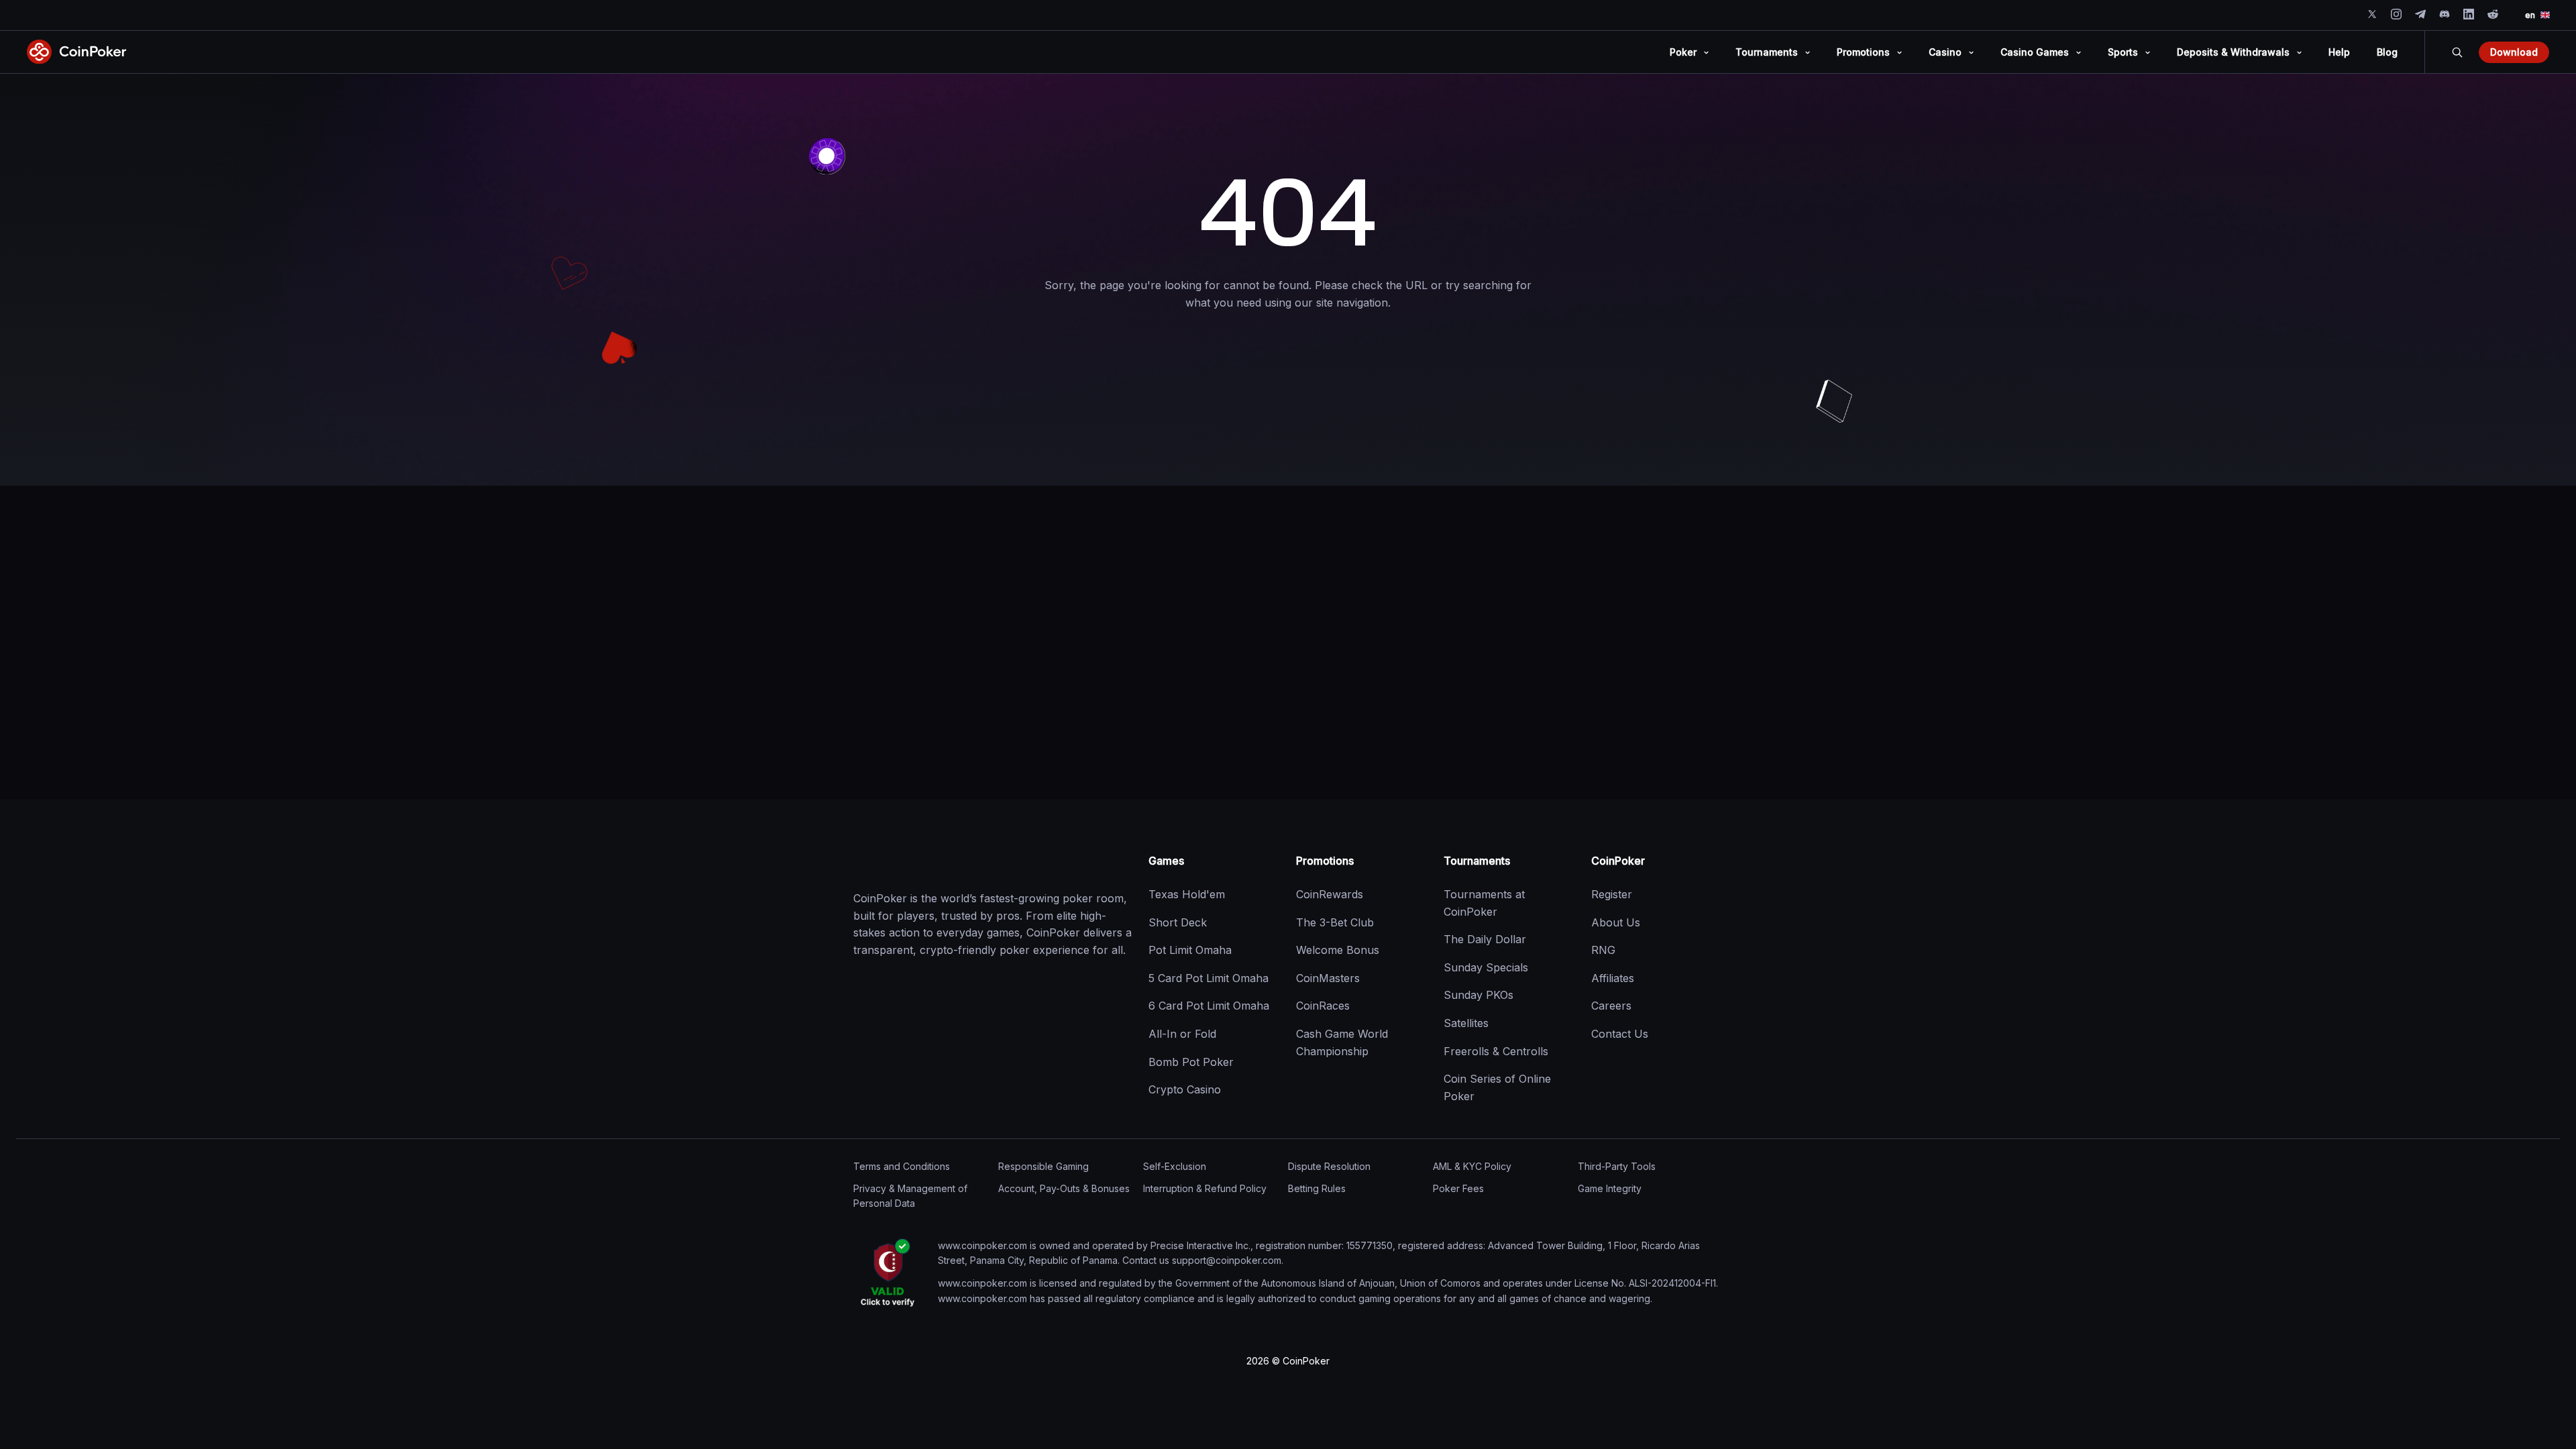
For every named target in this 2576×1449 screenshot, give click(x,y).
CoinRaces (1323, 1006)
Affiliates (1613, 978)
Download (2514, 52)
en (2530, 15)
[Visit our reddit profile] (2493, 14)
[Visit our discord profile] (2445, 14)
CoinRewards (1330, 894)
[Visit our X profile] (2372, 14)
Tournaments (1477, 861)
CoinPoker (1618, 861)
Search (2457, 52)
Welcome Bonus (1338, 950)
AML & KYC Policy (1472, 1166)
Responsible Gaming (1043, 1166)
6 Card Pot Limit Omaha (1209, 1006)
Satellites (1466, 1023)
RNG (1603, 950)
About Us (1616, 922)
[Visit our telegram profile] (2420, 14)
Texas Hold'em (1187, 894)
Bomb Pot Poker (1191, 1062)
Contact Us (1620, 1034)
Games (1166, 861)
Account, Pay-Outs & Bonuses (1064, 1188)
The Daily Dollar (1485, 939)
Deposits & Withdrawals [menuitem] (2233, 52)
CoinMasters (1328, 978)
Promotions (1325, 861)
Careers (1611, 1006)
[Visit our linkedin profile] (2469, 14)
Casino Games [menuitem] (2035, 52)
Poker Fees (1458, 1188)
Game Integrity (1610, 1188)
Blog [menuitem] (2387, 52)
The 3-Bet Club (1335, 922)
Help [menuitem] (2339, 52)
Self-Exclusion (1175, 1166)
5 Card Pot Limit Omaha (1209, 978)
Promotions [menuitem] (1863, 52)
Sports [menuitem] (2123, 52)
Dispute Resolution (1329, 1166)
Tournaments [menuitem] (1767, 52)
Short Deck (1178, 922)
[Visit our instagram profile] (2396, 14)
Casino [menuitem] (1945, 52)
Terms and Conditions (902, 1166)
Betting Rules (1317, 1188)
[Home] (920, 861)
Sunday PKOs (1479, 995)
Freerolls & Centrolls (1496, 1051)
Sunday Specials (1486, 967)
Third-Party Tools (1617, 1166)
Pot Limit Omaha (1190, 950)
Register (1612, 894)
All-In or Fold (1182, 1034)
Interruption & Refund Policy (1205, 1188)
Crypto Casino (1185, 1089)
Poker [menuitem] (1683, 52)
